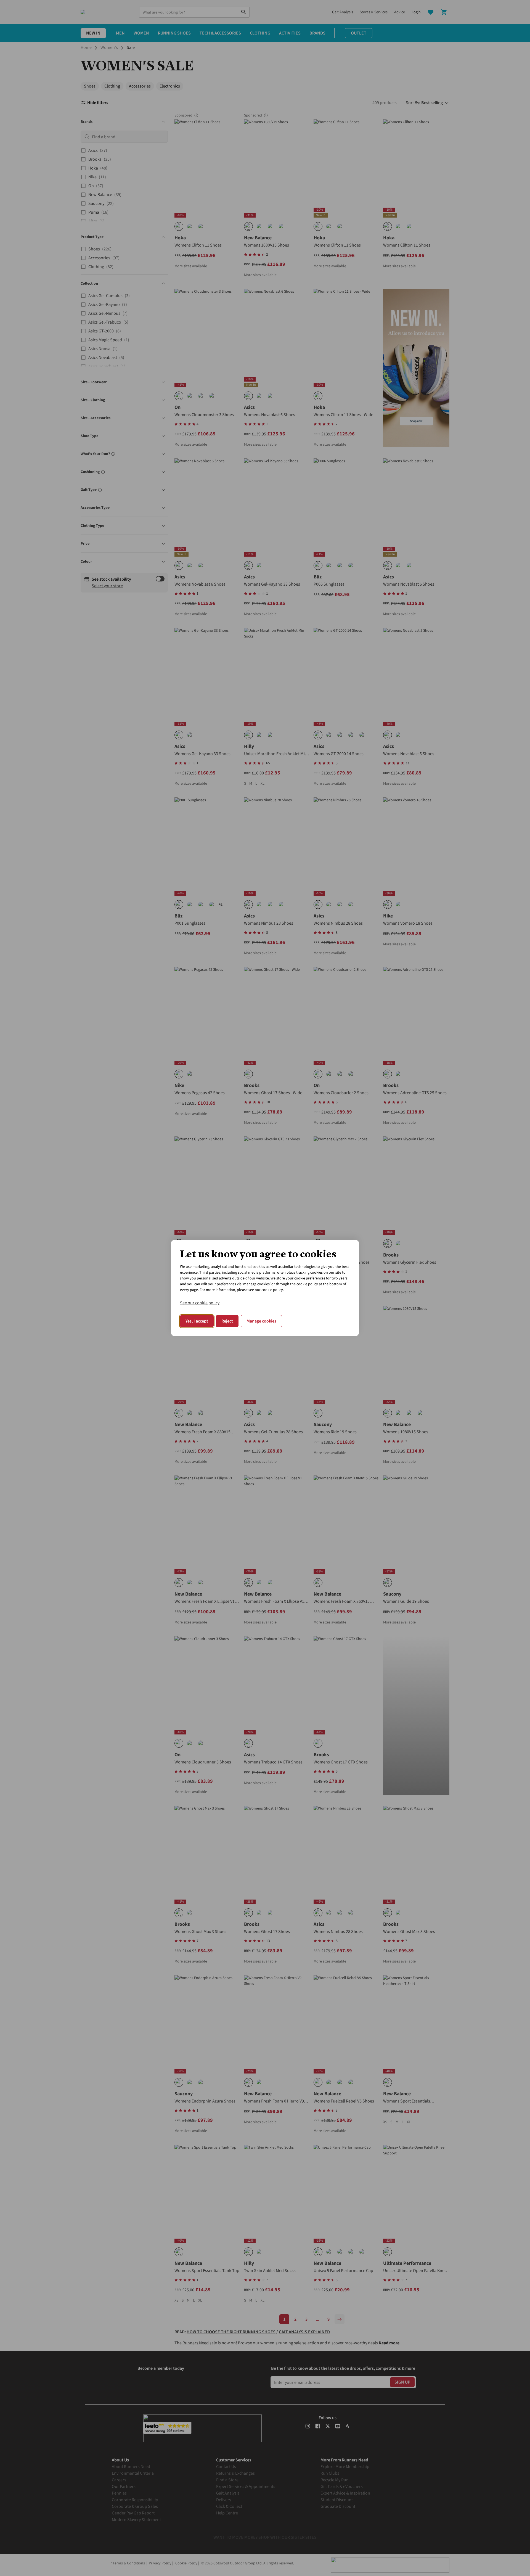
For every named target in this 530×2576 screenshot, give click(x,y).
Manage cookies (261, 1321)
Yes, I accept (197, 1321)
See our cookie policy (200, 1303)
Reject (227, 1321)
